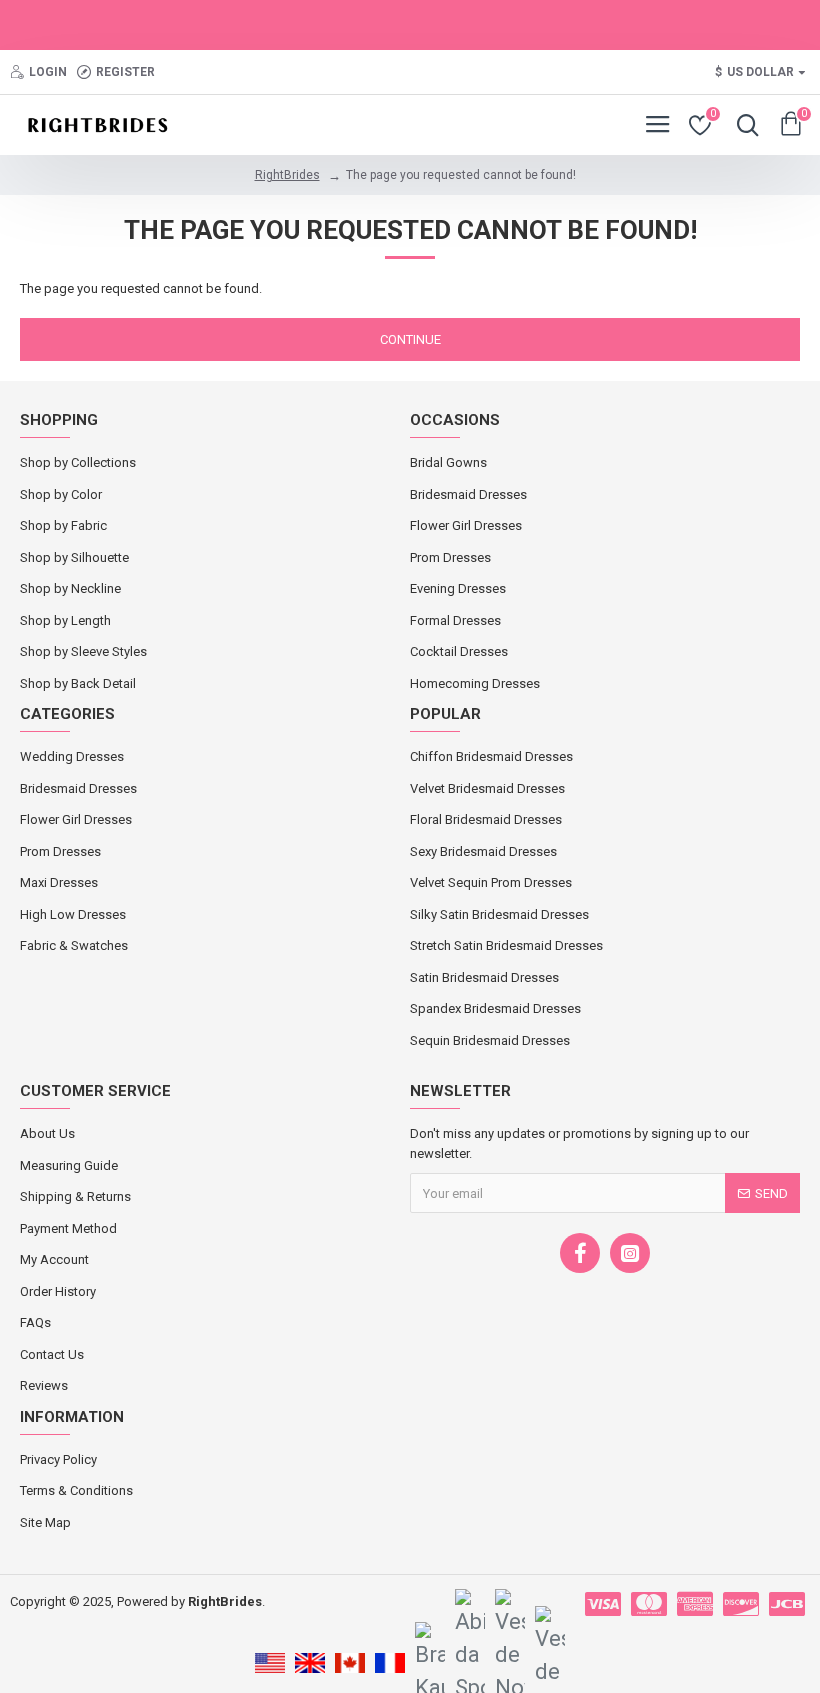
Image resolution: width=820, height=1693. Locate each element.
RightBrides (287, 175)
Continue (410, 339)
